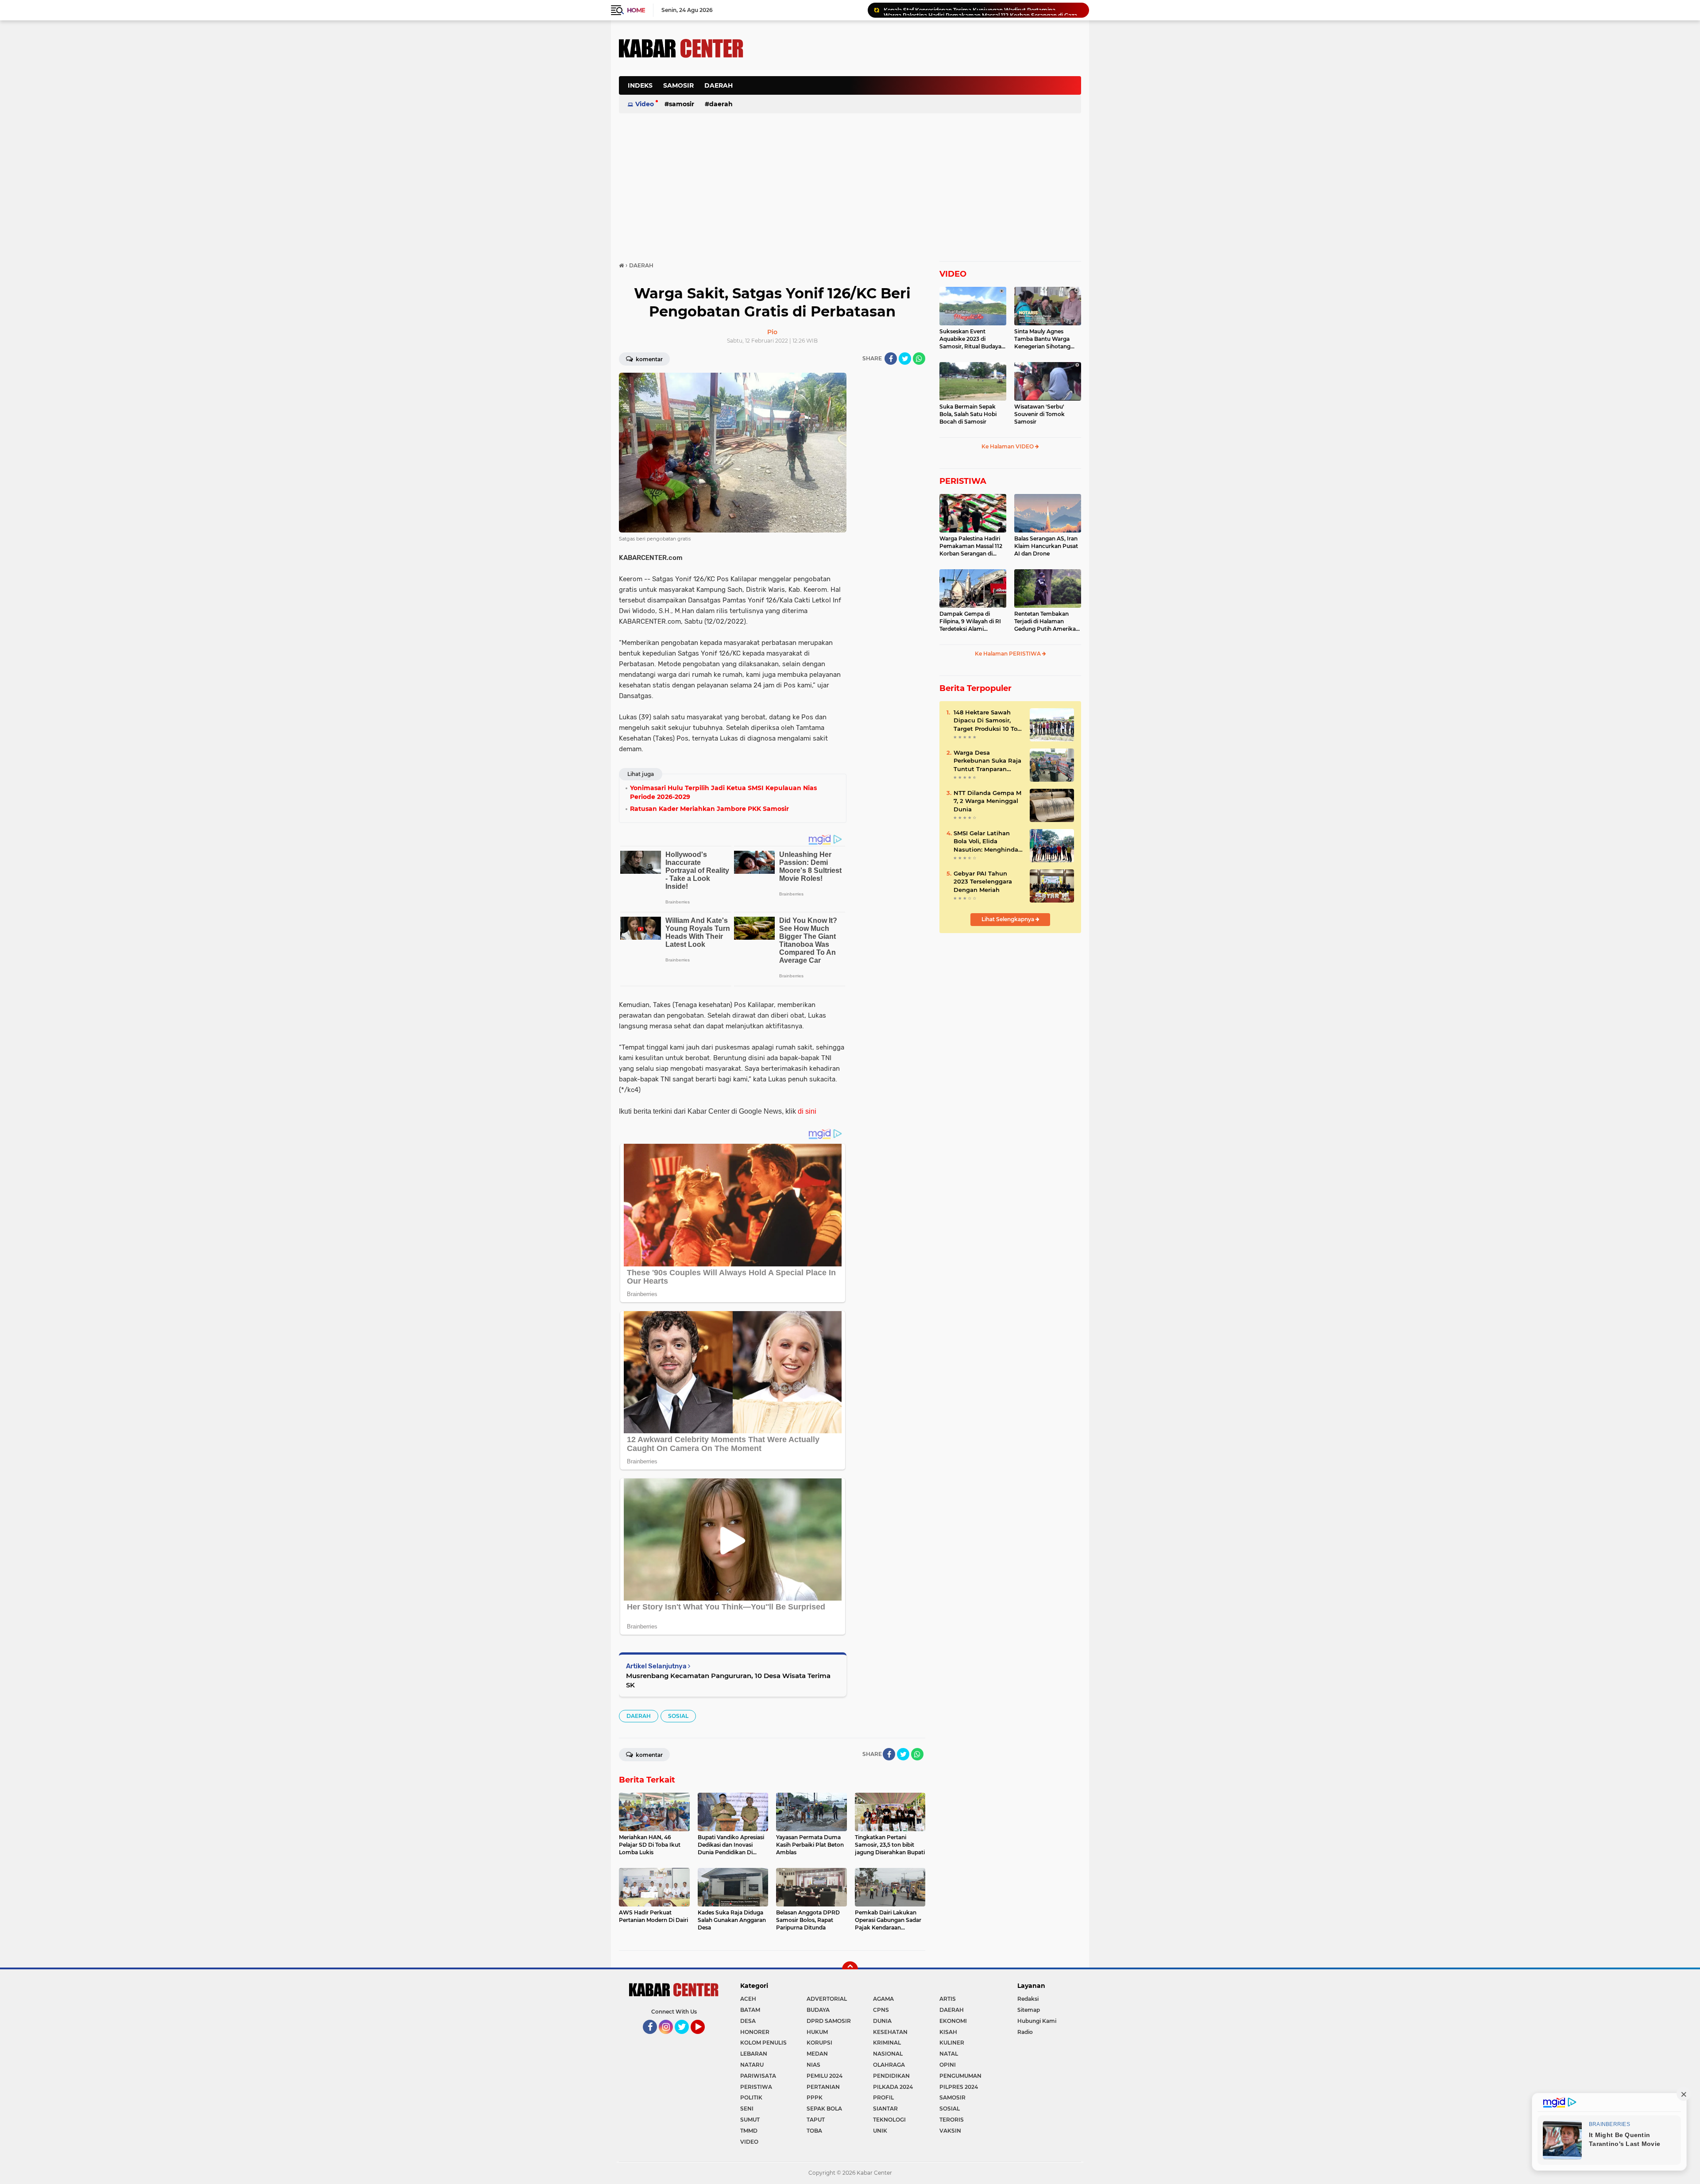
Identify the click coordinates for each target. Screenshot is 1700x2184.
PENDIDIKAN (891, 2076)
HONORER (755, 2032)
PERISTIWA (963, 481)
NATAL (949, 2054)
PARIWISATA (758, 2076)
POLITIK (751, 2097)
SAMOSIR (678, 85)
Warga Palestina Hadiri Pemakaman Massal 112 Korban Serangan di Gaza (971, 546)
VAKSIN (950, 2131)
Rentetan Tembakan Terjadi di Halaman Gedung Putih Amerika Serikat (1045, 621)
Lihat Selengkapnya (1008, 919)
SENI (747, 2109)
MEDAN (817, 2054)
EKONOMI (953, 2021)
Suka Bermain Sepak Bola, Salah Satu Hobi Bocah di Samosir (968, 414)
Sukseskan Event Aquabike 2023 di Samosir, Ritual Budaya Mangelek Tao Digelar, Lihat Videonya (970, 339)
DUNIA (882, 2021)
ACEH (748, 1999)
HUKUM (817, 2032)
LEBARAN (754, 2054)
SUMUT (750, 2120)
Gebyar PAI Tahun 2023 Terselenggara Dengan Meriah (983, 881)
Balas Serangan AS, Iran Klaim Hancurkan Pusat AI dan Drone (1046, 546)
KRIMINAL (887, 2043)
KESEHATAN (890, 2032)
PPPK (815, 2097)
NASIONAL (888, 2054)
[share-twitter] (905, 359)
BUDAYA (818, 2010)
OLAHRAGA (889, 2065)
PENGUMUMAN (960, 2076)
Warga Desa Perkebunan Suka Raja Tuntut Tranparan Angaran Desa (987, 761)
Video (645, 104)
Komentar (649, 359)
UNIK (880, 2131)
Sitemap (1029, 2010)
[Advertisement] (920, 90)
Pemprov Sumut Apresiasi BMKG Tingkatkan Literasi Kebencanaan (973, 10)
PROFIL (883, 2097)
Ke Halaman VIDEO (1008, 446)
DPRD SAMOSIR (829, 2021)
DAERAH (719, 85)
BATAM (750, 2010)
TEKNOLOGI (889, 2120)
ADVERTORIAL (827, 1999)
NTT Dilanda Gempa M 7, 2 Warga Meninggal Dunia (987, 801)
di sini (807, 1111)
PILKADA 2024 (893, 2087)
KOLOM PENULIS (763, 2043)
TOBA (814, 2131)
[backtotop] (850, 1969)
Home (636, 10)
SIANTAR (885, 2109)
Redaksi (1028, 1999)
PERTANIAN (823, 2087)
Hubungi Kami (1037, 2021)
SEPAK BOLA (824, 2109)
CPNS (881, 2010)
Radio (1025, 2032)
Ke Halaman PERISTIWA (1008, 654)
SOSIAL (678, 1716)
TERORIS (952, 2120)
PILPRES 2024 (959, 2087)
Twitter (686, 2038)
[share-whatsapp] (919, 359)
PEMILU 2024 (825, 2076)
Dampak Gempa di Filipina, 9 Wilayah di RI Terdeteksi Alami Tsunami (970, 621)
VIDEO (953, 274)
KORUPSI (819, 2043)
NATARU (752, 2065)
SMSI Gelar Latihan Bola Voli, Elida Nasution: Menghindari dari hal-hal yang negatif (988, 841)
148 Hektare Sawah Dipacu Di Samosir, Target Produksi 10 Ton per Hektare (987, 721)
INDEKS (640, 85)
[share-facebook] (891, 359)
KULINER (952, 2043)
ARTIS (948, 1999)
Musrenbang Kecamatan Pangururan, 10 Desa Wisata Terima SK (728, 1680)
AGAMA (883, 1999)
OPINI (948, 2065)
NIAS (813, 2065)
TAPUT (816, 2120)
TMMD (749, 2131)
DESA (748, 2021)
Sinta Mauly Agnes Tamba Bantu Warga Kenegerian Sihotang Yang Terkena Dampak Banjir (1045, 339)
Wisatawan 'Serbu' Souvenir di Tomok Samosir (1039, 414)
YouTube (704, 2038)
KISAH (948, 2032)
